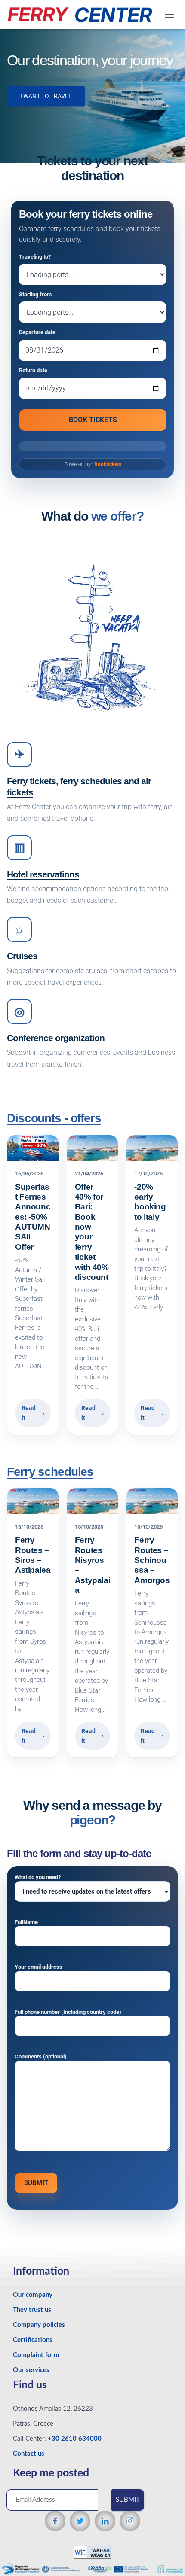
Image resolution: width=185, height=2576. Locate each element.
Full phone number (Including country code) (68, 2012)
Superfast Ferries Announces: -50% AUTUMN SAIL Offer (33, 1217)
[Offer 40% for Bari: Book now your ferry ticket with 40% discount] (93, 1148)
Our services (31, 2370)
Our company (33, 2295)
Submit (128, 2500)
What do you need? (38, 1877)
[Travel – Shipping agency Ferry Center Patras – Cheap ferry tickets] (83, 15)
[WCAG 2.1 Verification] (92, 2552)
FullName (26, 1922)
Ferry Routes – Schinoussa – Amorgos (152, 1560)
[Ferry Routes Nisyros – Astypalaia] (93, 1501)
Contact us (29, 2454)
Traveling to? (35, 257)
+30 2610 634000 (75, 2439)
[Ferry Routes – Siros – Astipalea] (33, 1501)
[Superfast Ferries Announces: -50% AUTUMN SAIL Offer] (33, 1148)
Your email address (39, 1967)
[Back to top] (163, 2552)
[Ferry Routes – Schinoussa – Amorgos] (152, 1501)
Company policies (39, 2325)
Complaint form (36, 2355)
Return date (33, 370)
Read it (33, 1413)
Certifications (33, 2340)
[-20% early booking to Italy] (152, 1148)
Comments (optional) (41, 2057)
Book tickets (93, 420)
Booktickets (108, 464)
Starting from (35, 294)
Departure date (37, 332)
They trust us (32, 2310)
